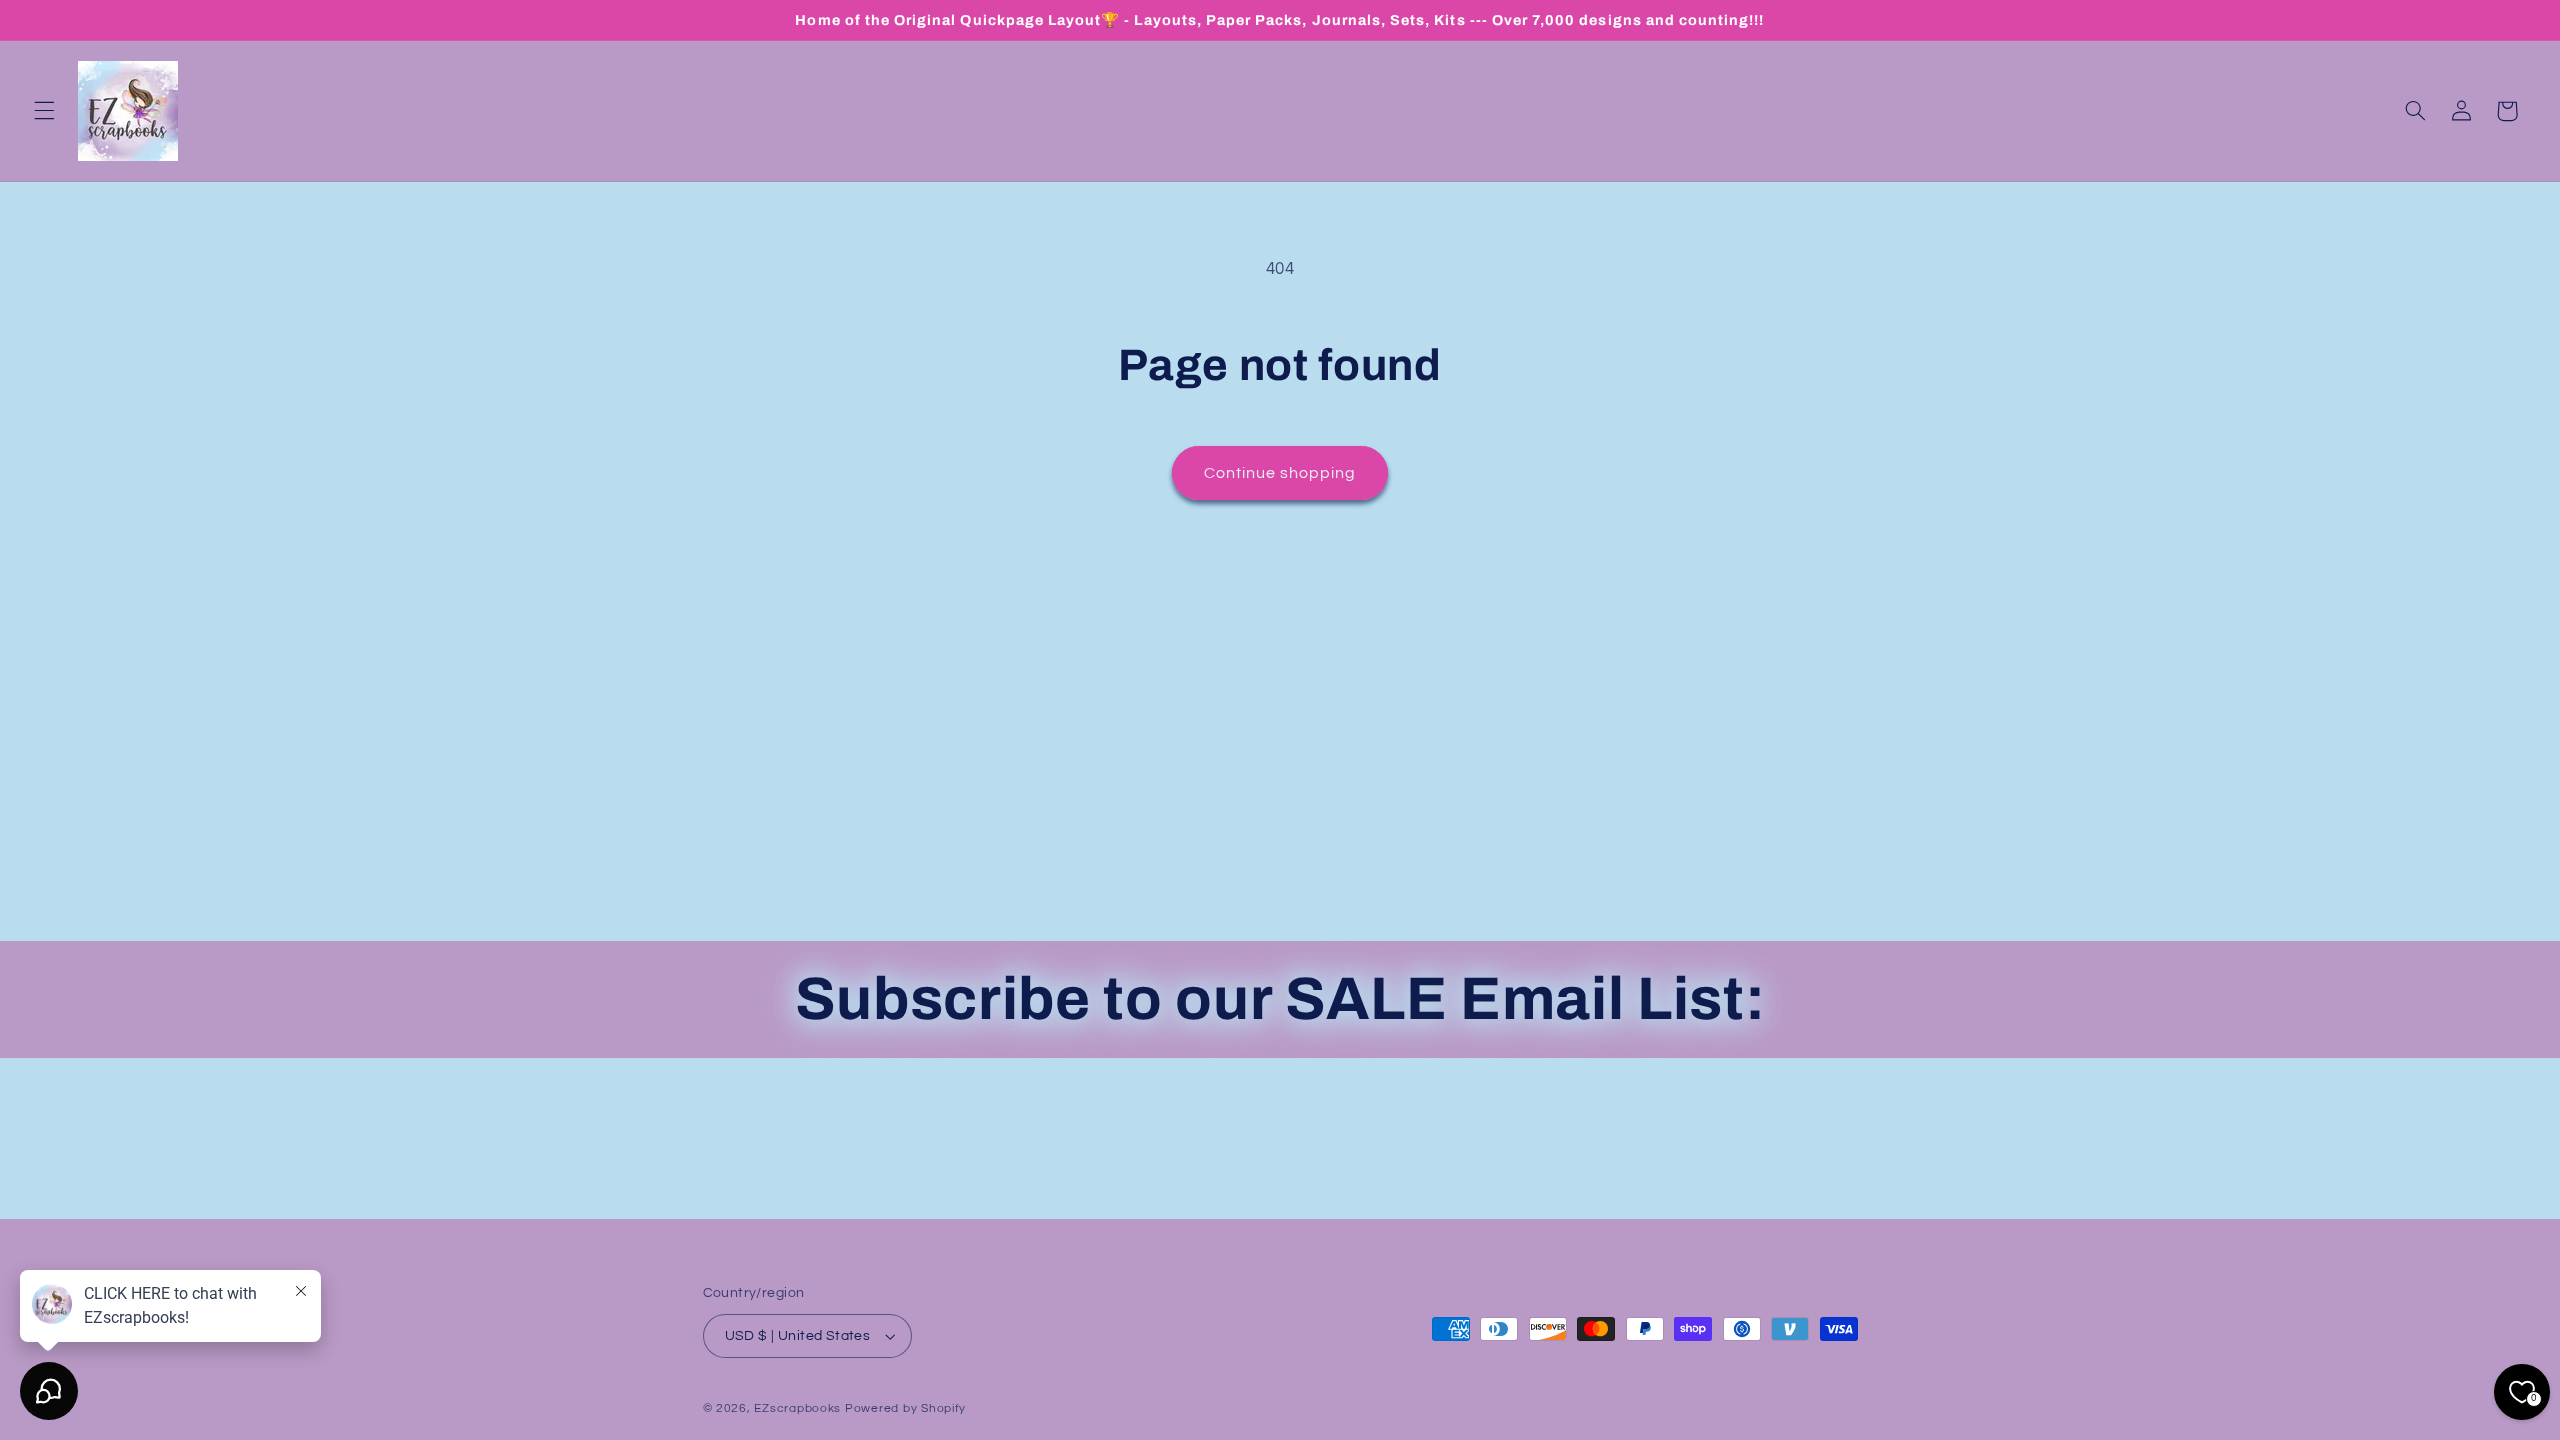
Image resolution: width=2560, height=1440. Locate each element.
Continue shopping (1280, 473)
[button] (44, 111)
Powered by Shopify (905, 1408)
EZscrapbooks (797, 1408)
